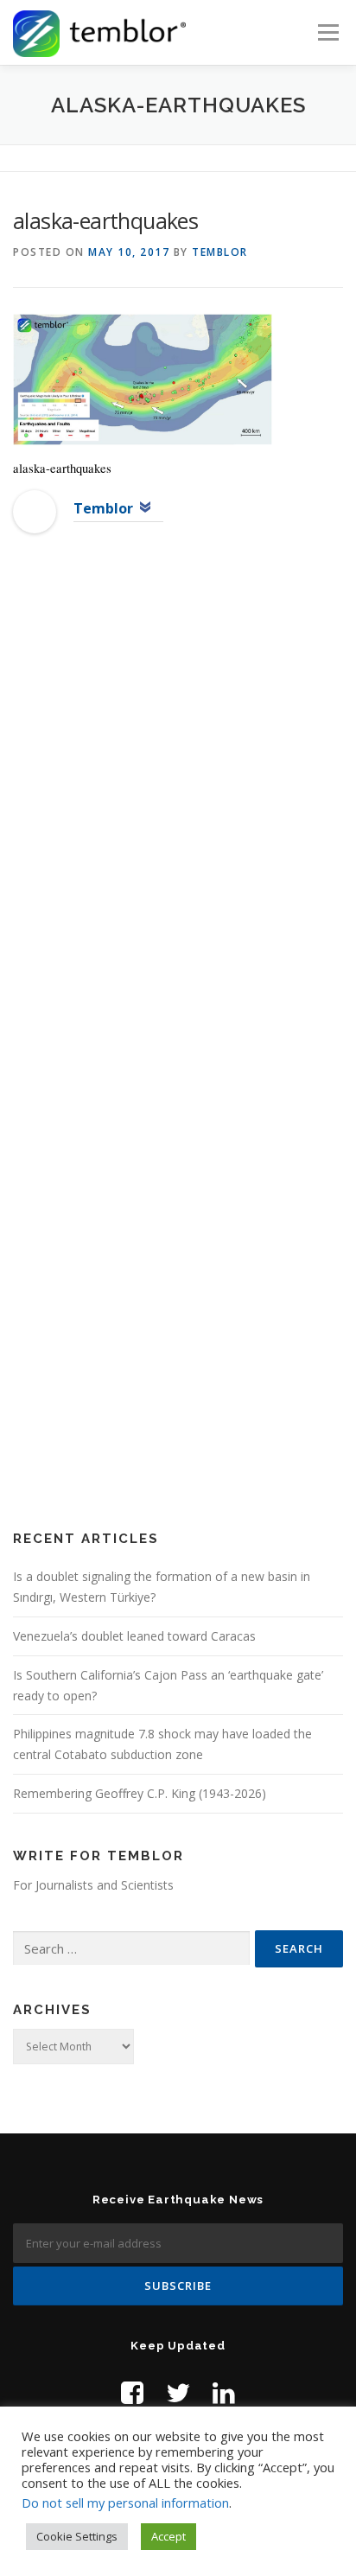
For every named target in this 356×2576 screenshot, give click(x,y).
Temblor (220, 252)
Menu (327, 32)
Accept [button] (168, 2536)
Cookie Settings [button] (77, 2536)
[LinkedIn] (224, 2392)
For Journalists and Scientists (93, 1885)
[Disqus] (178, 826)
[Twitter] (178, 2392)
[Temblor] (35, 510)
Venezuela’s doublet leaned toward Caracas (134, 1636)
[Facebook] (132, 2392)
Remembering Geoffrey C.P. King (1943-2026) (140, 1793)
